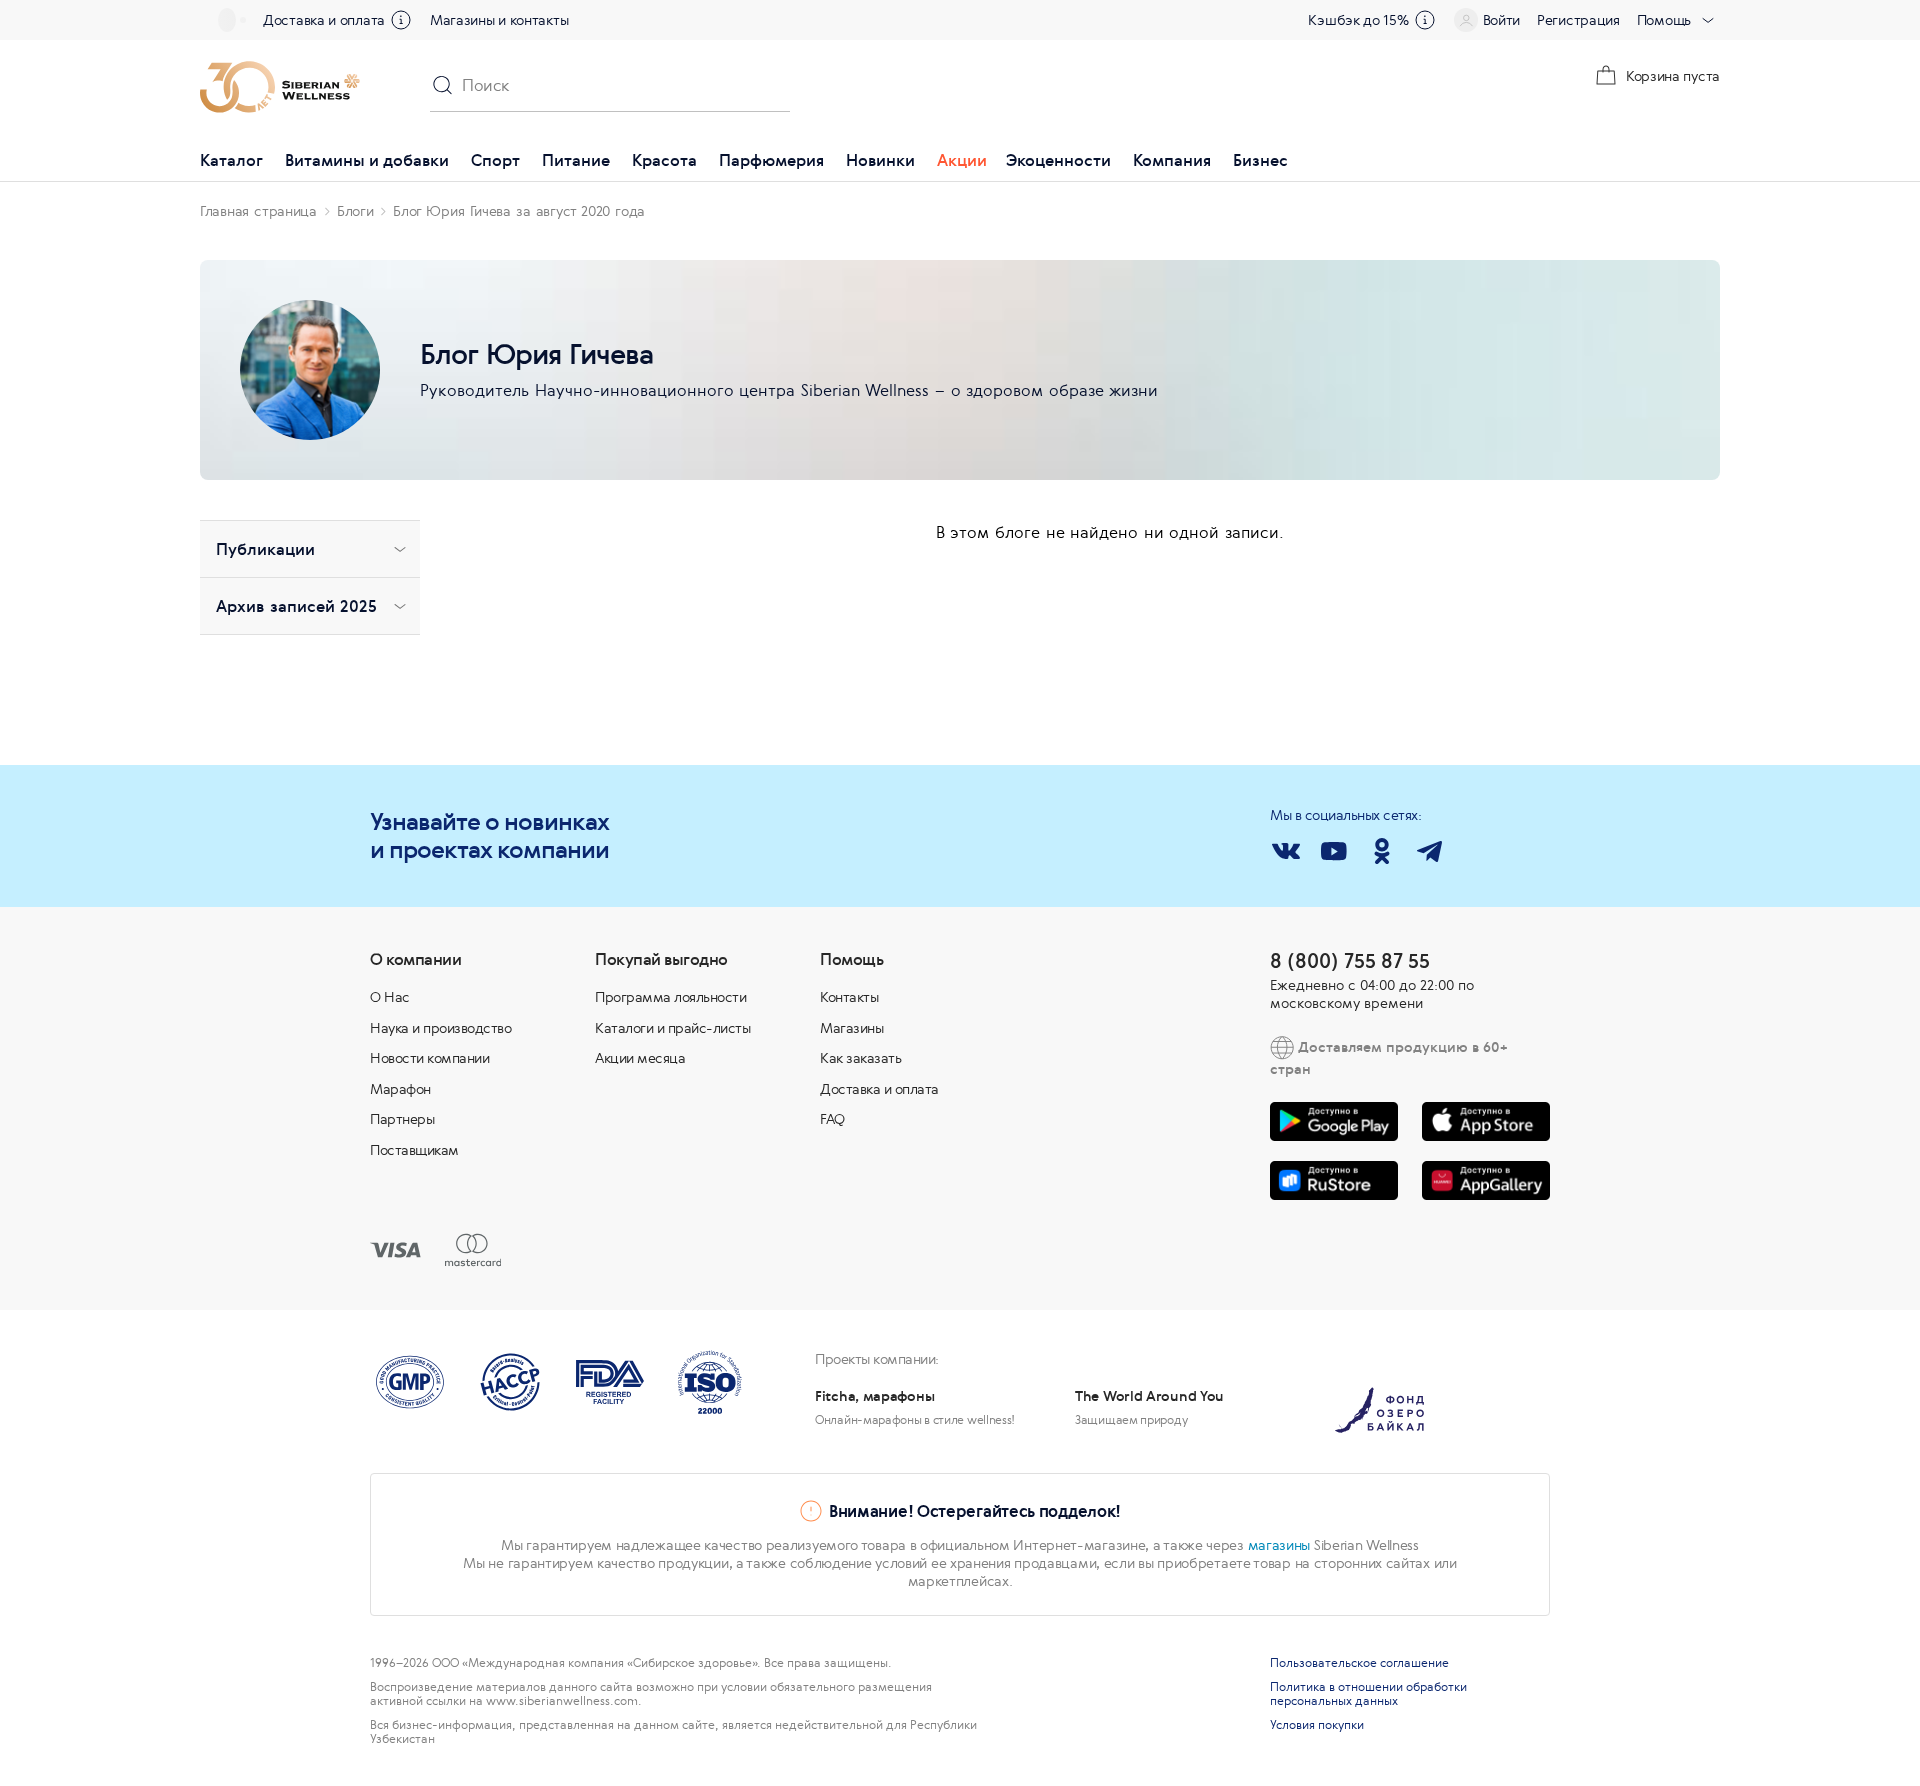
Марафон (400, 1089)
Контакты (849, 997)
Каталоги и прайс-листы (672, 1028)
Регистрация (1578, 20)
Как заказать (860, 1058)
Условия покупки (1317, 1725)
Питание (576, 160)
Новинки (880, 160)
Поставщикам (414, 1150)
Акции (962, 160)
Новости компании (429, 1058)
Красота (664, 160)
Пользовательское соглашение (1359, 1663)
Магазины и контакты (499, 20)
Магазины (851, 1028)
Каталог (231, 160)
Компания (1172, 160)
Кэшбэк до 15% (1358, 20)
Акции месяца (640, 1058)
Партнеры (402, 1119)
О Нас (390, 997)
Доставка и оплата (324, 20)
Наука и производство (440, 1028)
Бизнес (1260, 160)
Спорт (495, 160)
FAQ (832, 1119)
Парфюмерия (771, 160)
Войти (1502, 20)
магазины (1279, 1545)
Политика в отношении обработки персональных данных (1368, 1694)
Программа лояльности (670, 997)
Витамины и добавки (367, 160)
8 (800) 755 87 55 (1350, 960)
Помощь (1664, 20)
